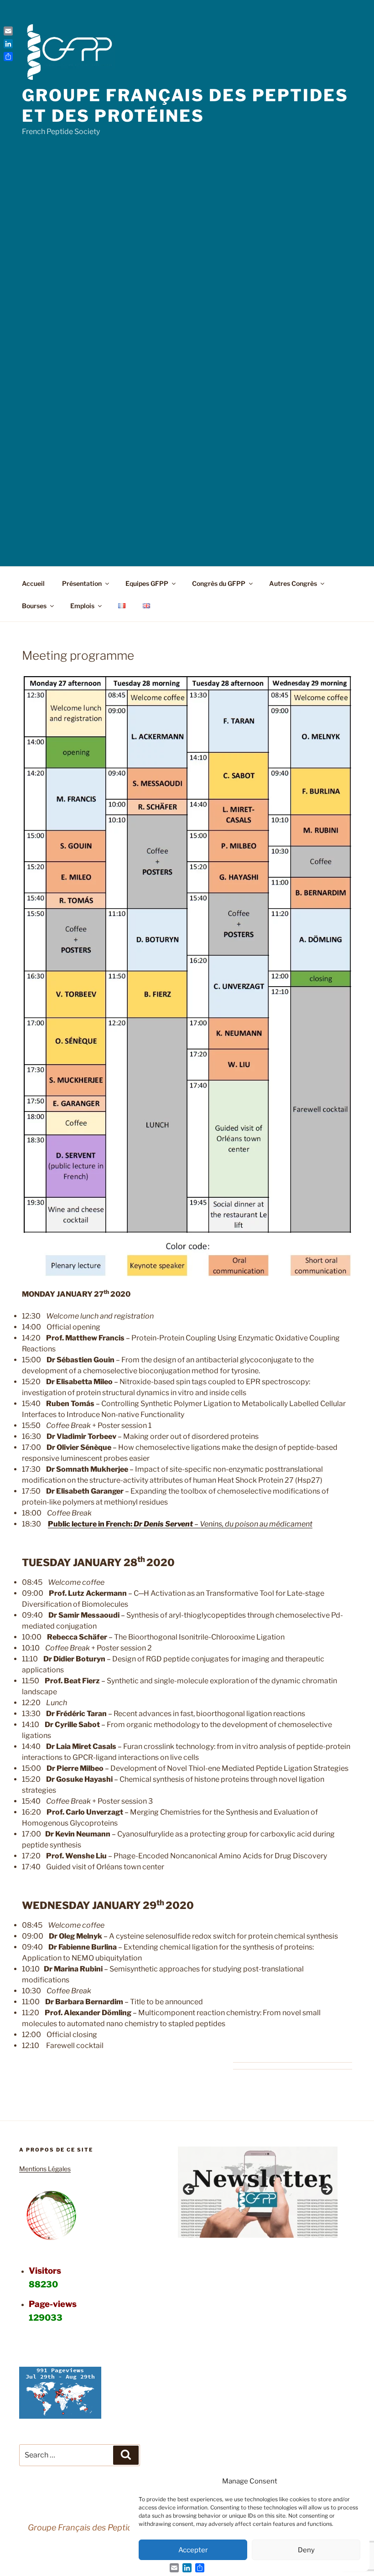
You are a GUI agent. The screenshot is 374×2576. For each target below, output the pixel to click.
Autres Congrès (293, 583)
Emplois (82, 606)
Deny (306, 2550)
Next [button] (326, 2190)
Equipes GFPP (147, 583)
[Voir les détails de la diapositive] (258, 2192)
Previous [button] (189, 2190)
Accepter (193, 2550)
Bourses (34, 606)
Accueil (33, 583)
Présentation (82, 583)
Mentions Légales (45, 2169)
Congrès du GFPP (219, 583)
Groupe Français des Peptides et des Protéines (185, 106)
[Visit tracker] (60, 2416)
